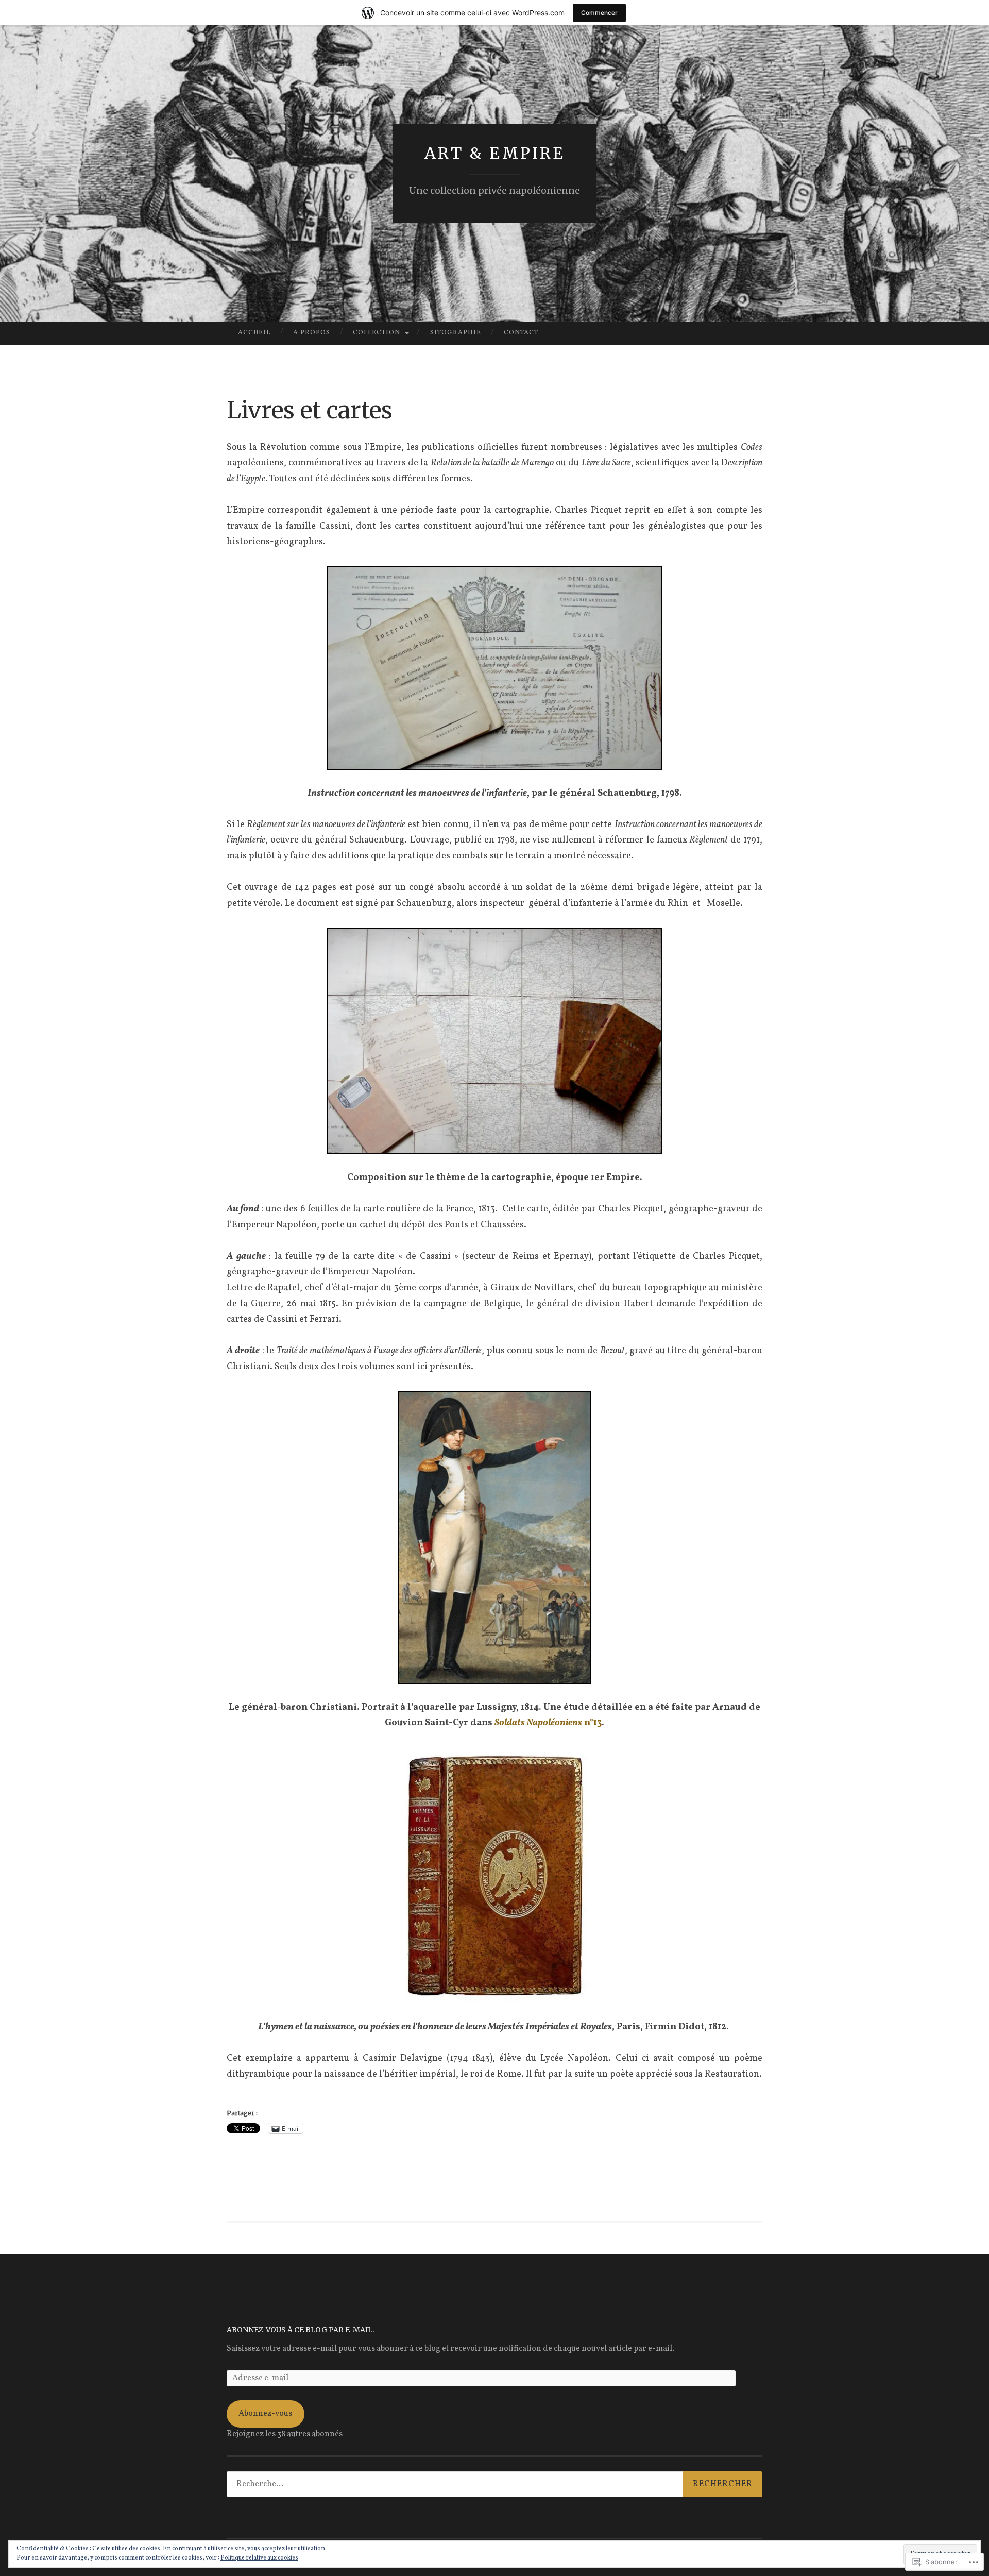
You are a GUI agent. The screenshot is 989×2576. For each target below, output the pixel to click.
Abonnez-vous (265, 2414)
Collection (377, 333)
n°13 (548, 1723)
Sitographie (456, 333)
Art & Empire (495, 153)
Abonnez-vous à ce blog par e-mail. (300, 2330)
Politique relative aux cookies (259, 2558)
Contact (521, 333)
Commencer (599, 13)
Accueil (254, 333)
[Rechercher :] (494, 2484)
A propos (312, 333)
